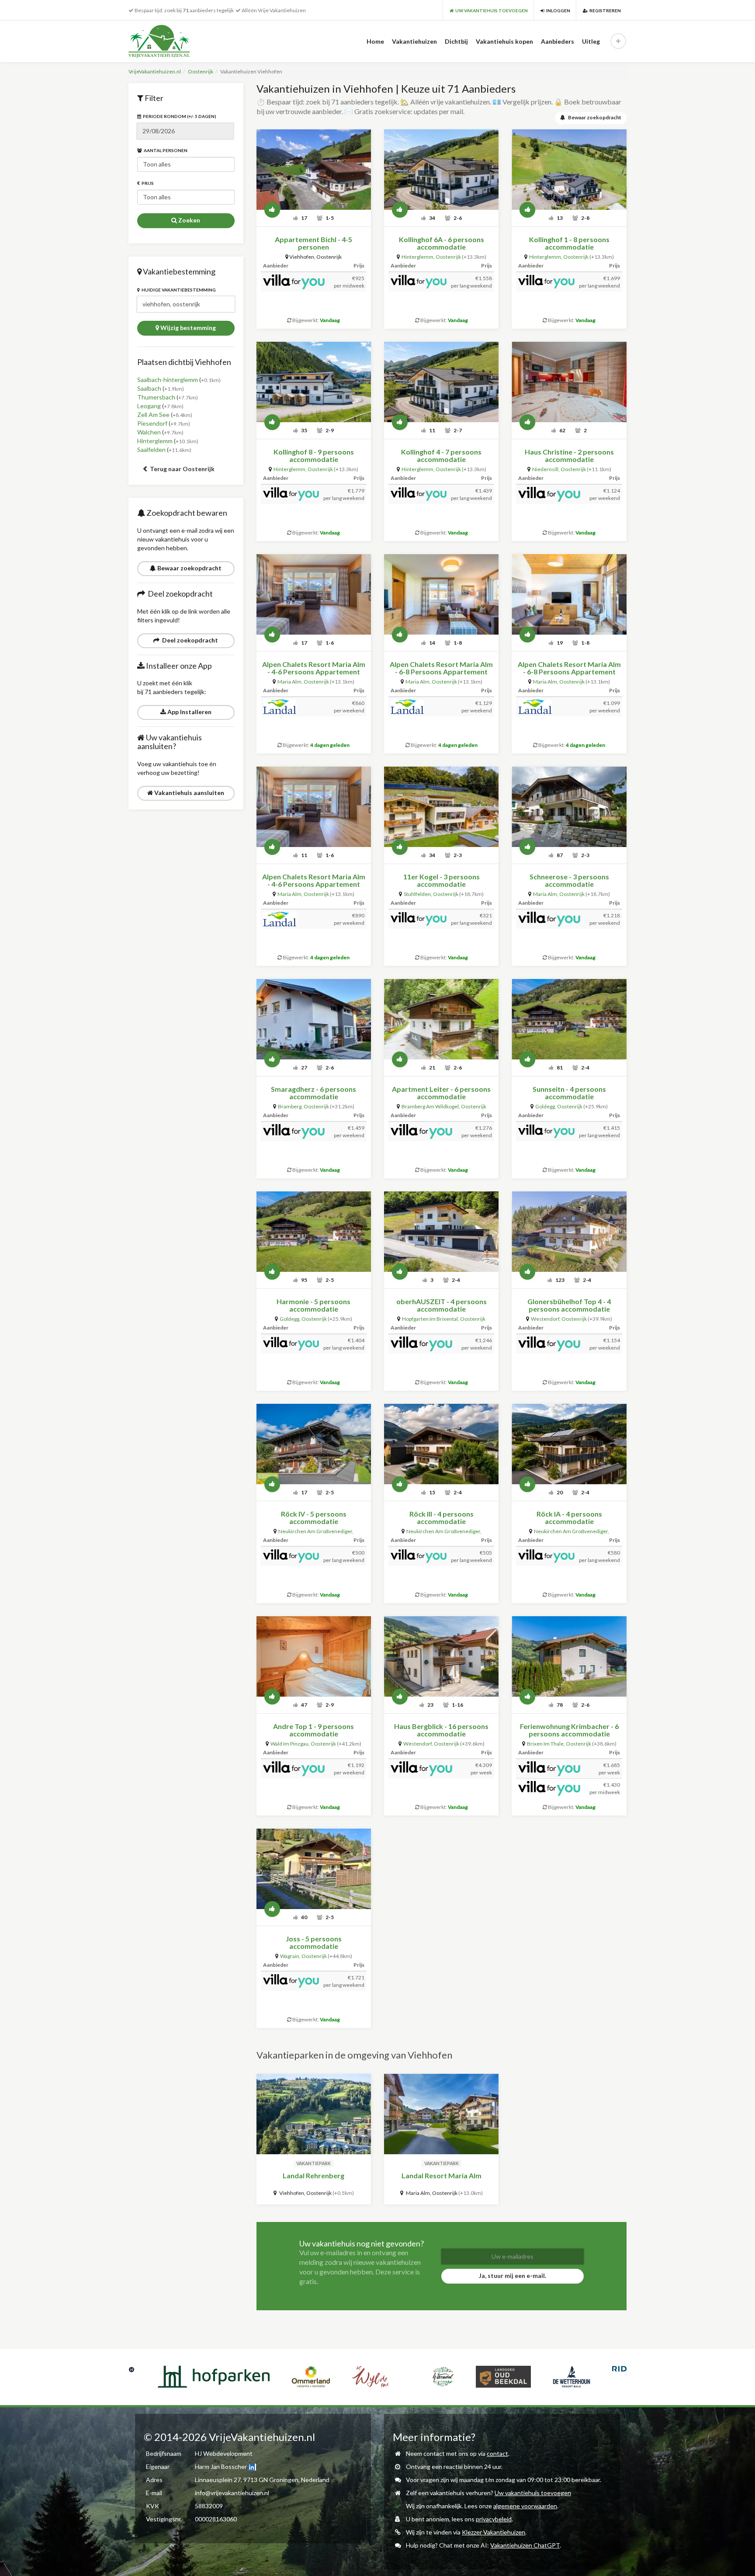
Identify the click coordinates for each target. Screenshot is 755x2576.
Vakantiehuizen (414, 41)
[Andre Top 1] (314, 1656)
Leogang (149, 406)
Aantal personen (165, 150)
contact (497, 2453)
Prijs (147, 183)
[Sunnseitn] (569, 1019)
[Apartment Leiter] (441, 1019)
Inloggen (557, 10)
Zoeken (189, 220)
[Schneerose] (569, 807)
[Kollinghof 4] (441, 382)
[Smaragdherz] (314, 1019)
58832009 (209, 2506)
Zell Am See (153, 415)
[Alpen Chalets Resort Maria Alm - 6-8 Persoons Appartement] (441, 594)
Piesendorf (152, 423)
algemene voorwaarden (525, 2506)
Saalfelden (151, 450)
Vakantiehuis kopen (504, 41)
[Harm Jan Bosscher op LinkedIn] (252, 2467)
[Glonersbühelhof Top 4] (569, 1232)
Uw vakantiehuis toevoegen (533, 2493)
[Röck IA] (569, 1444)
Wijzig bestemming (187, 328)
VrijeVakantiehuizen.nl (155, 71)
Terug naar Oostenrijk (182, 469)
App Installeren (189, 712)
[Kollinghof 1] (569, 170)
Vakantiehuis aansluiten (189, 793)
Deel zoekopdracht (189, 640)
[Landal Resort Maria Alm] (441, 2114)
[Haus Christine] (569, 382)
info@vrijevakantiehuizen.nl (232, 2493)
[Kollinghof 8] (314, 382)
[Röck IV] (314, 1444)
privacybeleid (494, 2519)
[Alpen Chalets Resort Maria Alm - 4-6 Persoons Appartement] (314, 594)
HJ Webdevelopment (224, 2453)
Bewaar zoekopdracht (189, 568)
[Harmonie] (314, 1232)
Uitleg (591, 41)
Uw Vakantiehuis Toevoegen (491, 10)
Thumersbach (156, 397)
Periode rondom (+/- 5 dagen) (179, 116)
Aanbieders (558, 41)
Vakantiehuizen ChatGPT (525, 2545)
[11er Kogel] (441, 807)
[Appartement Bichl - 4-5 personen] (314, 170)
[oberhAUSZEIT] (441, 1232)
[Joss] (314, 1869)
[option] (159, 2377)
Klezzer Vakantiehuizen (494, 2532)
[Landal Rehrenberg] (314, 2114)
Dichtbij (456, 41)
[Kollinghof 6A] (441, 170)
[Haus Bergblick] (441, 1656)
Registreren (604, 10)
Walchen (149, 432)
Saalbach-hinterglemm (168, 380)
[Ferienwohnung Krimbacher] (569, 1656)
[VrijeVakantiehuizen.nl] (177, 41)
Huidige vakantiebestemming (178, 290)
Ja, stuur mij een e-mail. (513, 2276)
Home (375, 41)
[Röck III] (441, 1444)
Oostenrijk (201, 71)
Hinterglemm (155, 441)
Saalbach (149, 388)
